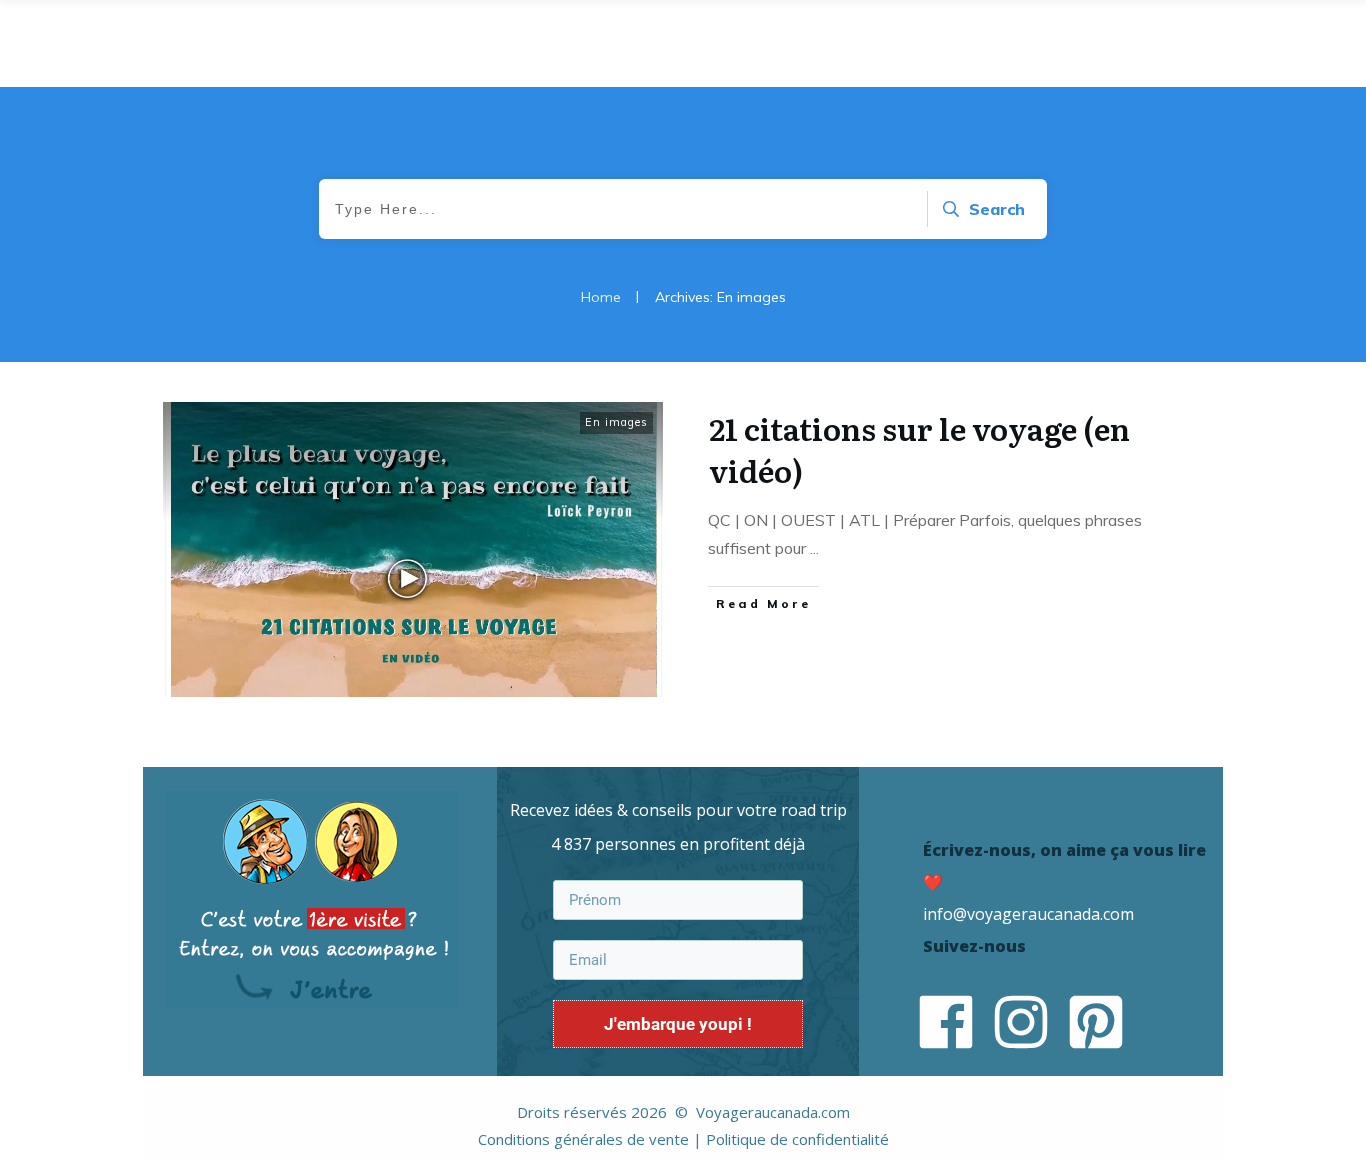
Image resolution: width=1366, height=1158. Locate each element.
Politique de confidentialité (797, 1139)
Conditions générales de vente (583, 1139)
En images (616, 422)
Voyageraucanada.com (773, 1112)
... (814, 548)
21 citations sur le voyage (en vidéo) (919, 449)
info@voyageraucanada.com (1028, 914)
